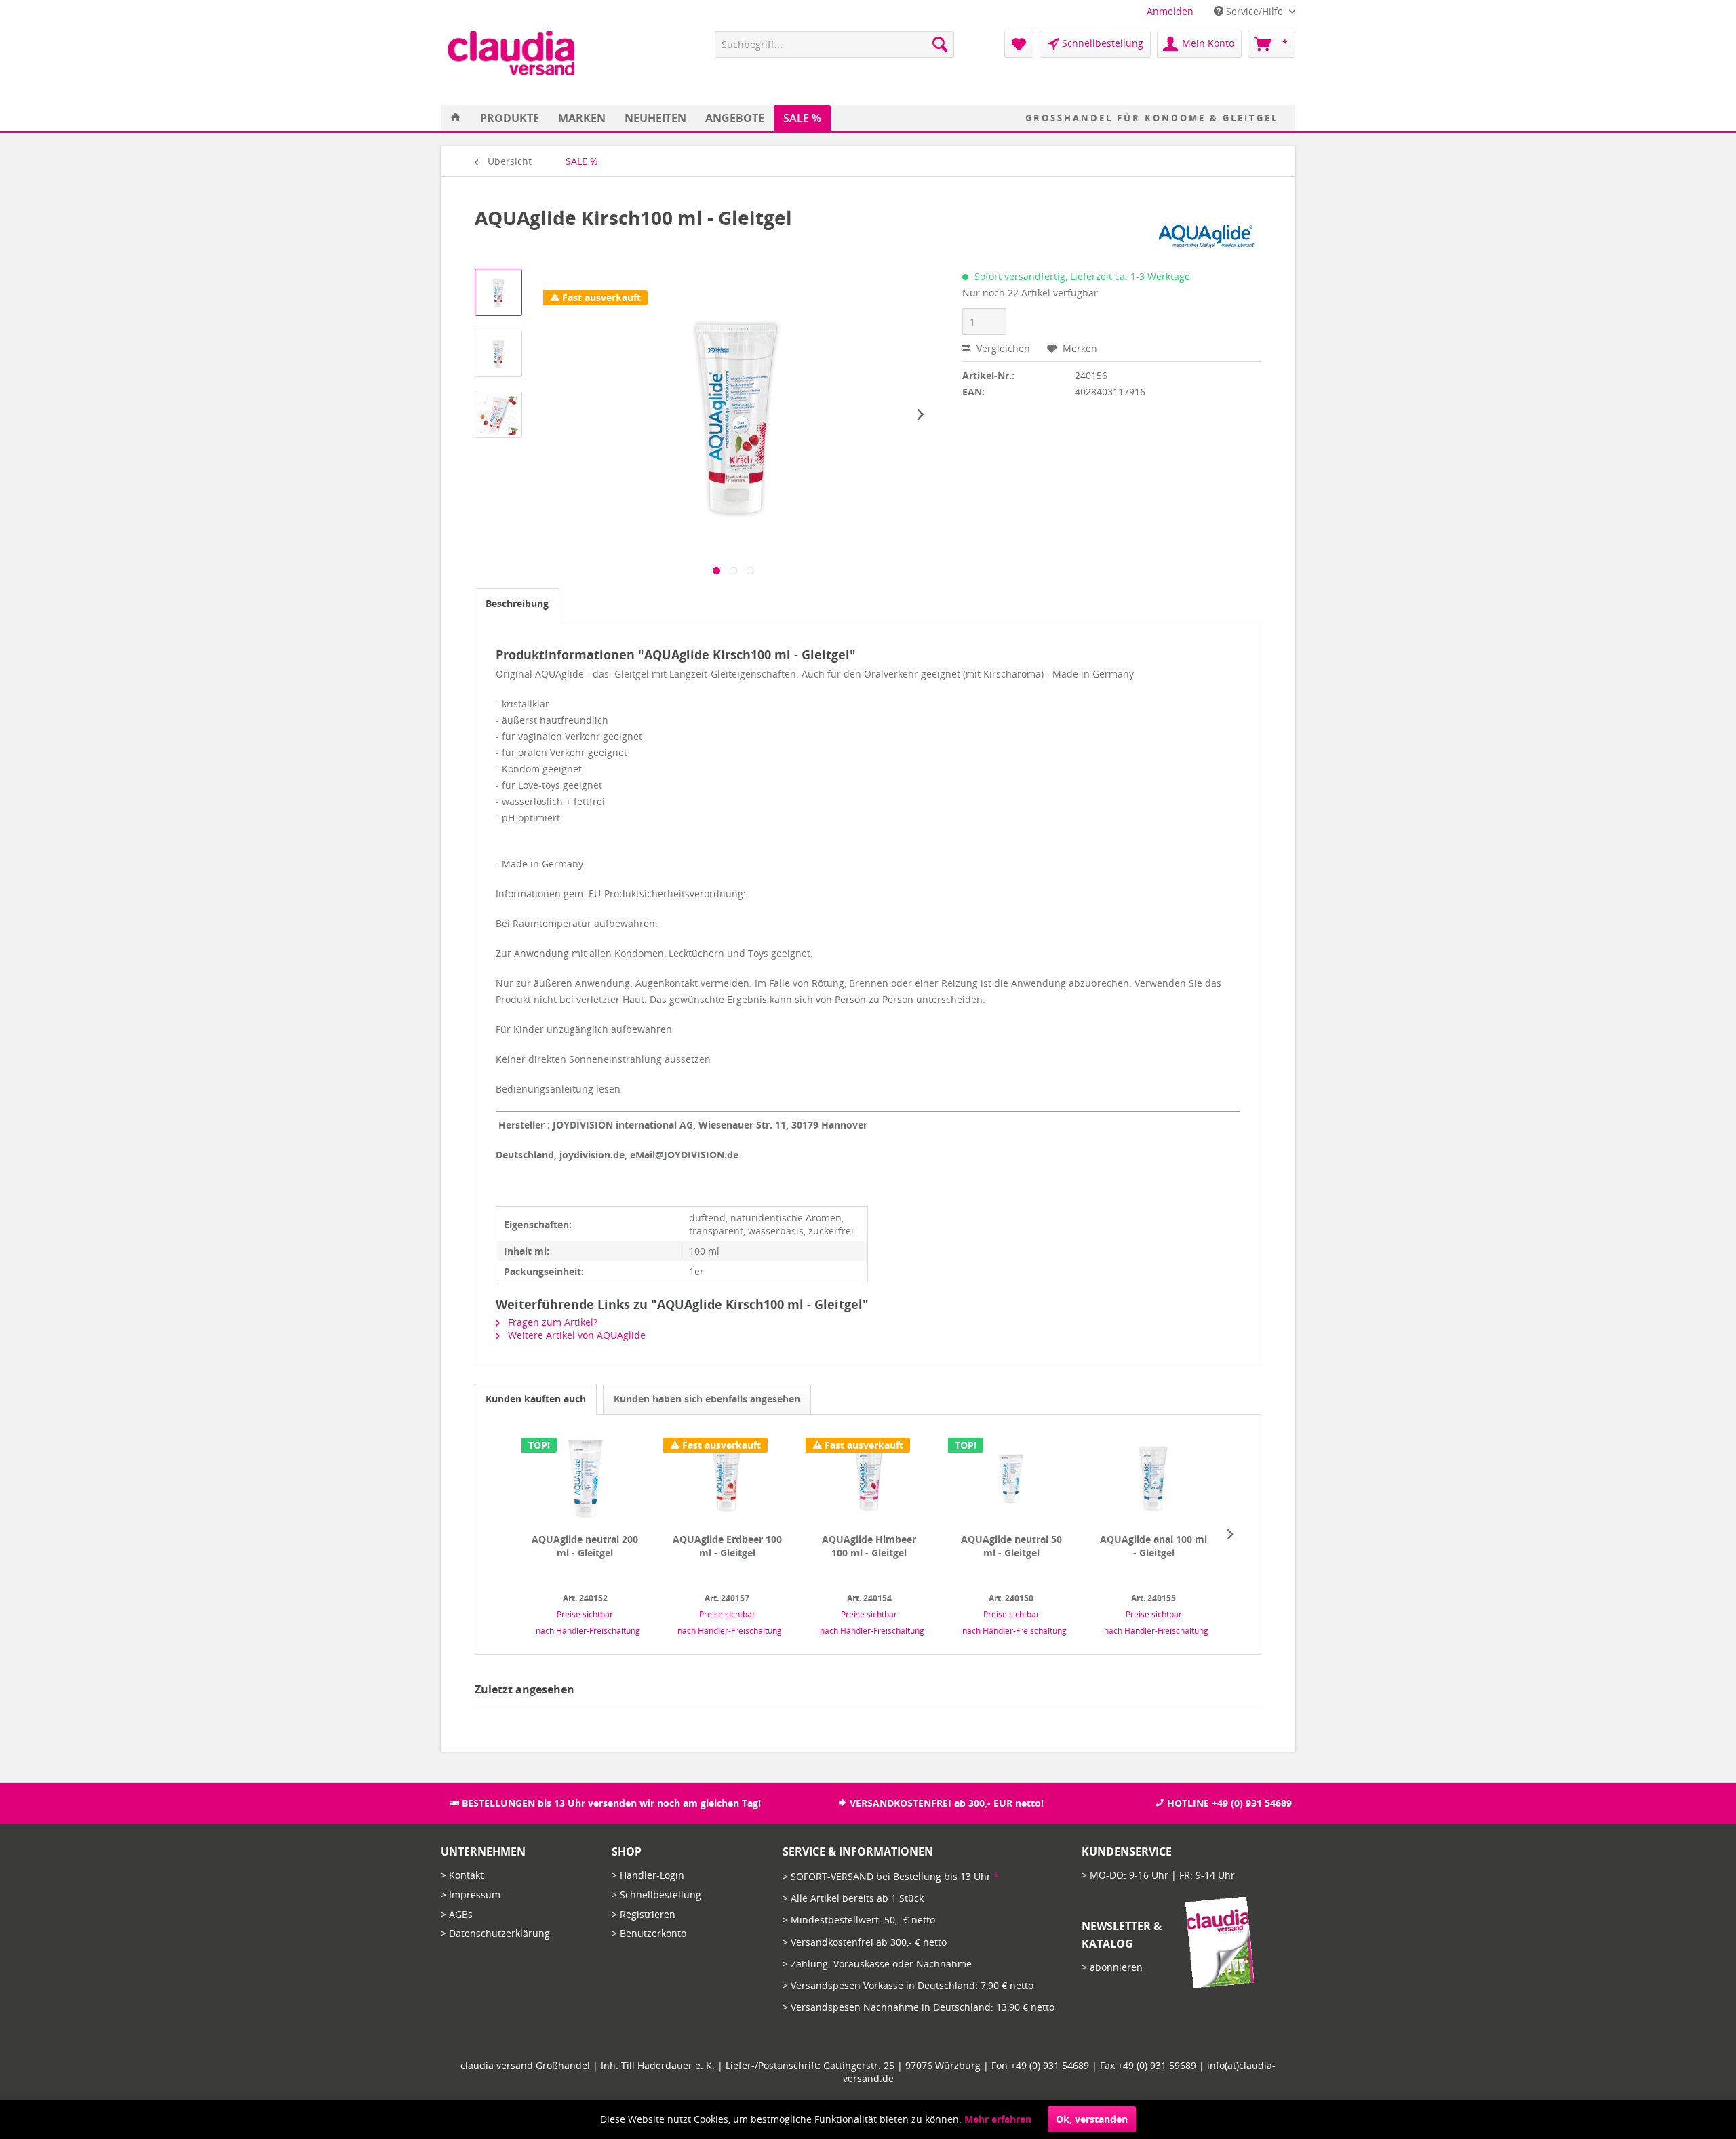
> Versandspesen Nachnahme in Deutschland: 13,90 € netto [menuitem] (919, 2007)
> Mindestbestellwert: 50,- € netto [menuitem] (859, 1920)
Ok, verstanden (1092, 2119)
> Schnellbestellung (656, 1895)
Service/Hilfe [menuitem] (1255, 11)
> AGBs (457, 1914)
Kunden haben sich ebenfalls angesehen (707, 1399)
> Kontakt (462, 1875)
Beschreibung (517, 603)
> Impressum (471, 1895)
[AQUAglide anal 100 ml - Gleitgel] (1153, 1478)
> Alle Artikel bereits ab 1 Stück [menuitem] (853, 1898)
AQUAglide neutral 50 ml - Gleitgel (1011, 1546)
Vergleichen (1002, 348)
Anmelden (1170, 11)
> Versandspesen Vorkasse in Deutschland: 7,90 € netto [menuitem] (908, 1985)
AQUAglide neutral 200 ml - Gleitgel (585, 1546)
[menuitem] (1170, 11)
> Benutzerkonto (649, 1933)
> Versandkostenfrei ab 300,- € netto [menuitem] (865, 1942)
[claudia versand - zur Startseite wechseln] (511, 53)
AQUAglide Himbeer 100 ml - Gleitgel (869, 1546)
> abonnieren (1112, 1967)
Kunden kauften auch (536, 1399)
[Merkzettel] (1019, 44)
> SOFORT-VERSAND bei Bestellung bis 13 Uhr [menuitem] (891, 1876)
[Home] (456, 118)
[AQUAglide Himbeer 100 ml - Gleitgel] (869, 1478)
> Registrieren (644, 1914)
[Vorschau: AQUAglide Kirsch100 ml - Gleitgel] (498, 292)
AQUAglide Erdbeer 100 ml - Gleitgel (727, 1546)
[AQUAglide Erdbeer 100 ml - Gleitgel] (727, 1478)
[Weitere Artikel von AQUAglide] (1206, 231)
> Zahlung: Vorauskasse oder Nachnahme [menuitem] (877, 1964)
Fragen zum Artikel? (551, 1322)
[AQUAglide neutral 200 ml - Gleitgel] (585, 1478)
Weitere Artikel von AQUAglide (575, 1335)
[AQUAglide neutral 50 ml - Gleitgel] (1012, 1478)
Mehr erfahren (998, 2119)
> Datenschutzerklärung (495, 1933)
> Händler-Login (648, 1875)
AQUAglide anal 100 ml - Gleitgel (1153, 1546)
